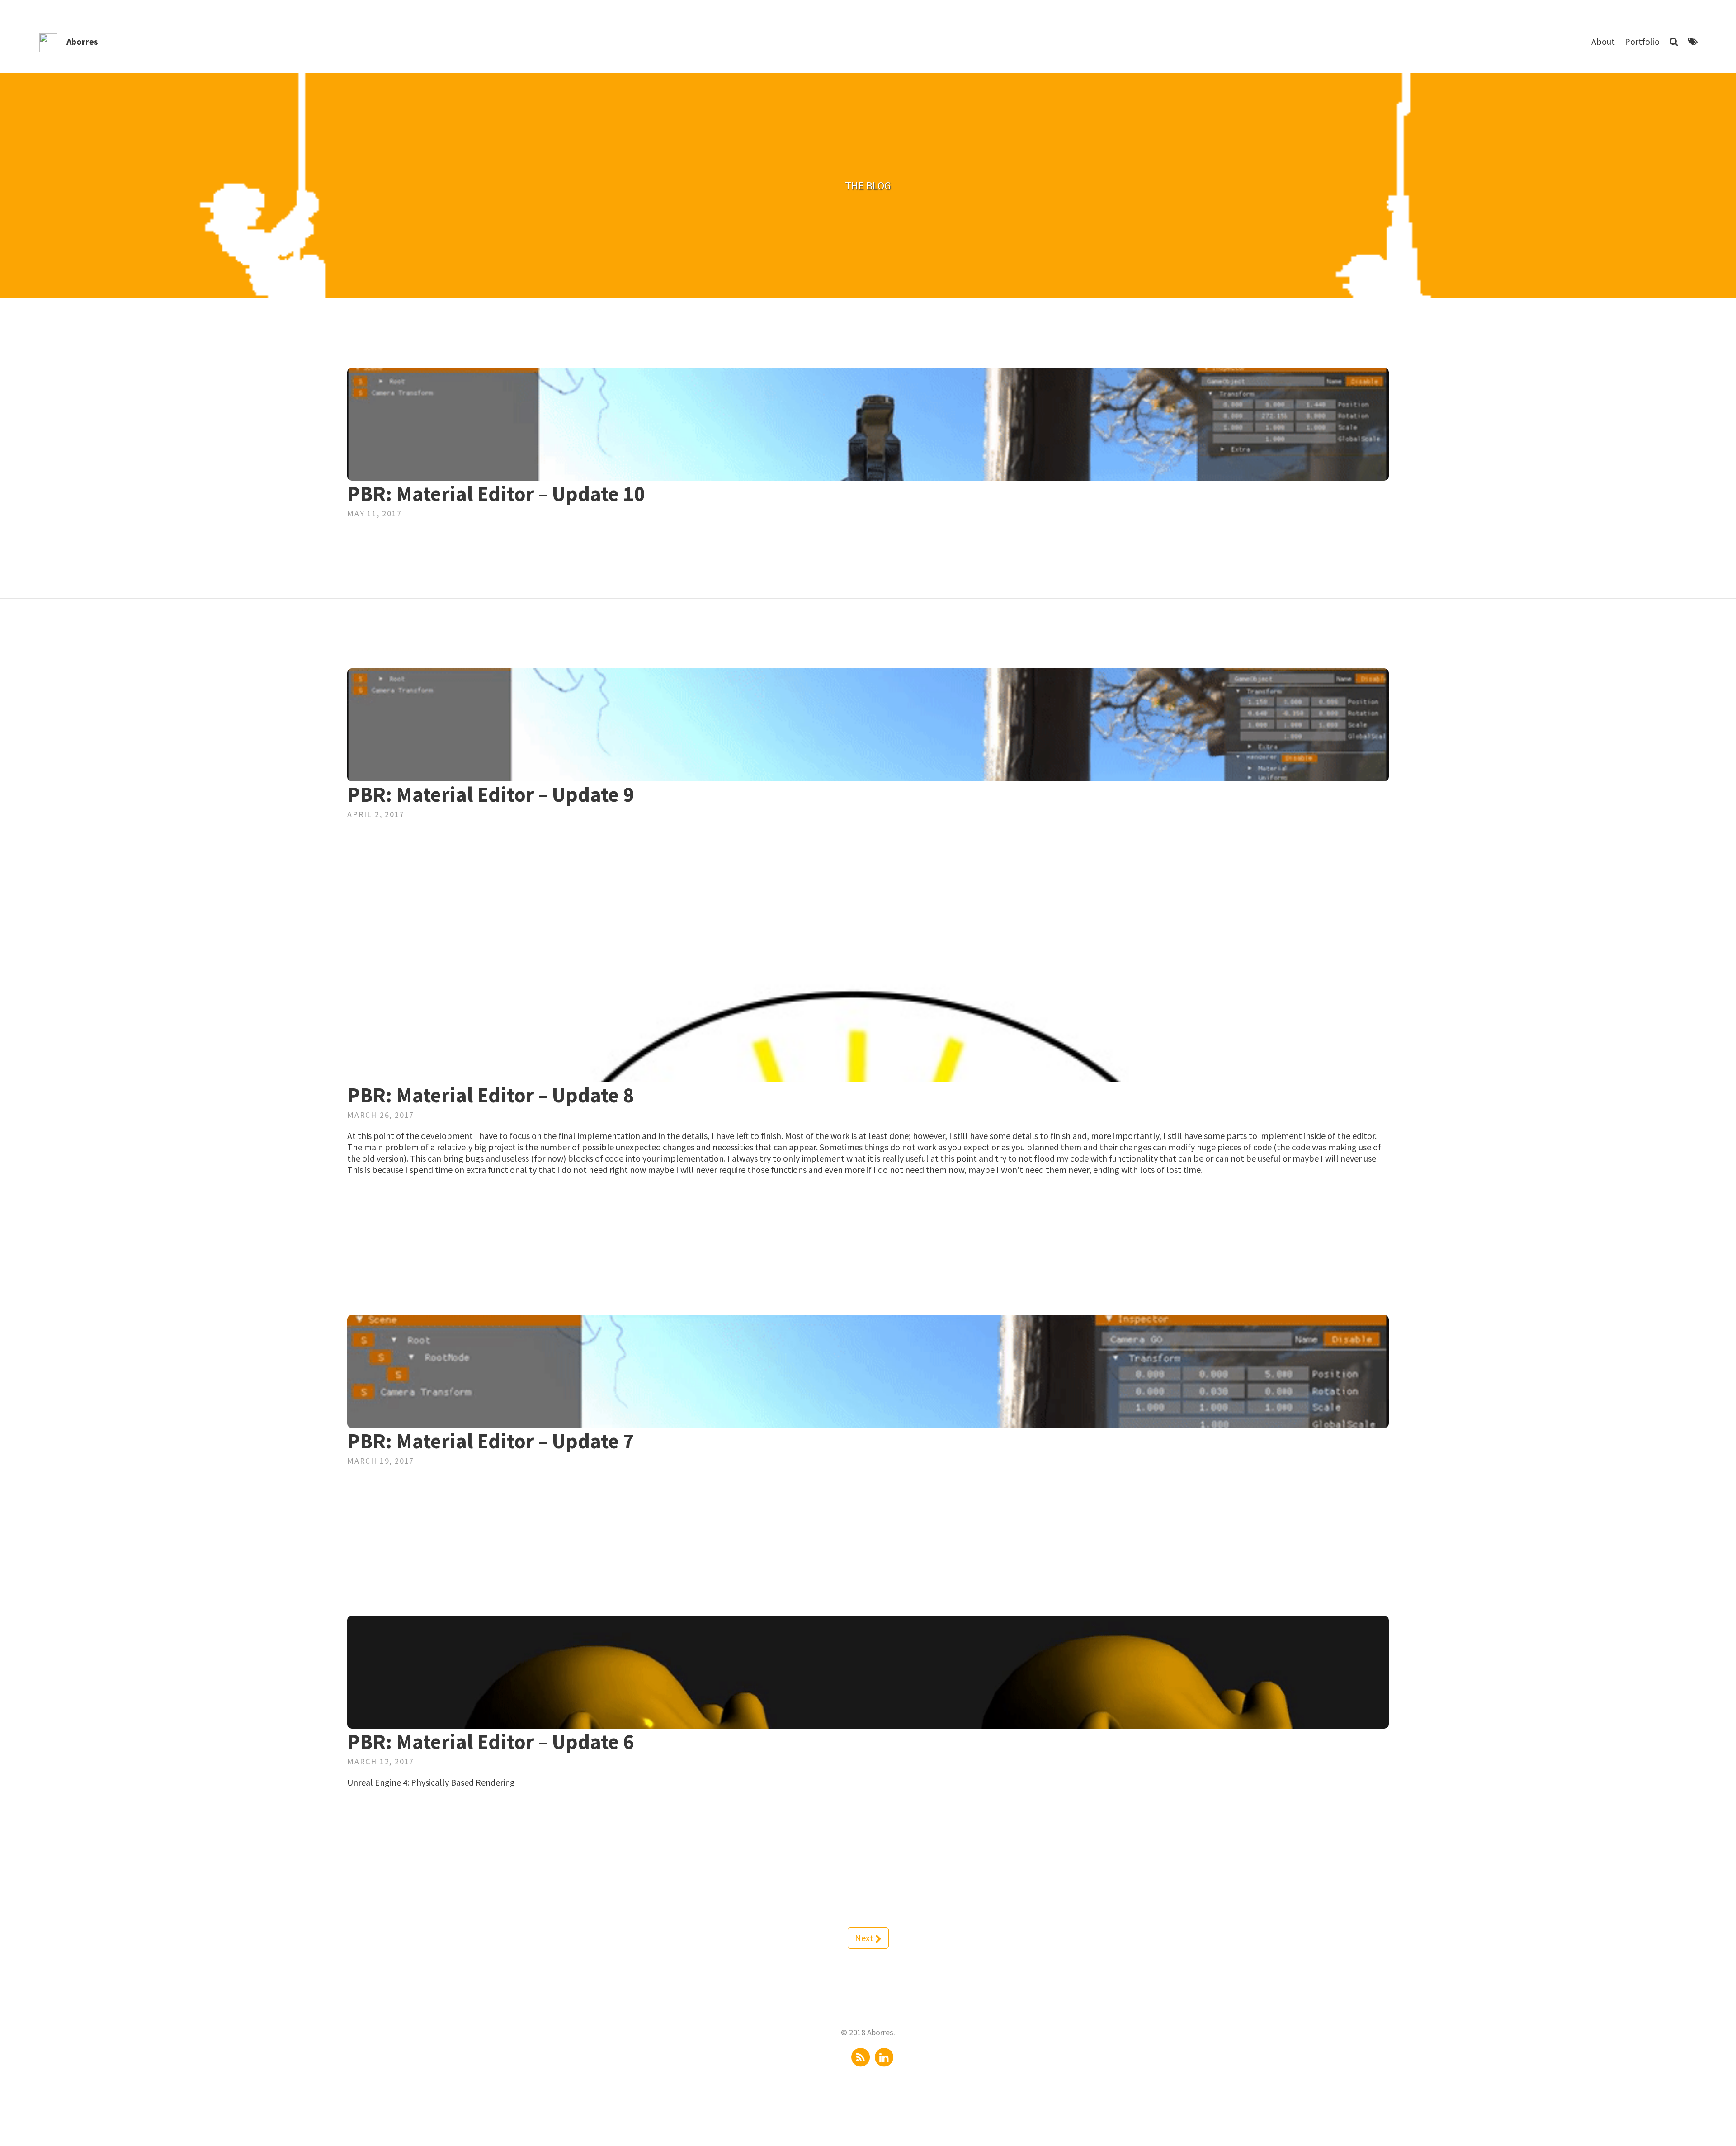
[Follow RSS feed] (861, 2057)
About (1603, 41)
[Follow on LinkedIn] (884, 2057)
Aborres (82, 41)
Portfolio (1642, 41)
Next (865, 1938)
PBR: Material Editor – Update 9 (491, 794)
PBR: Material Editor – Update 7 (491, 1441)
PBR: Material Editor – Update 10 (496, 494)
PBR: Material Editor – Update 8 (491, 1095)
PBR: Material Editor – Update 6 (491, 1742)
